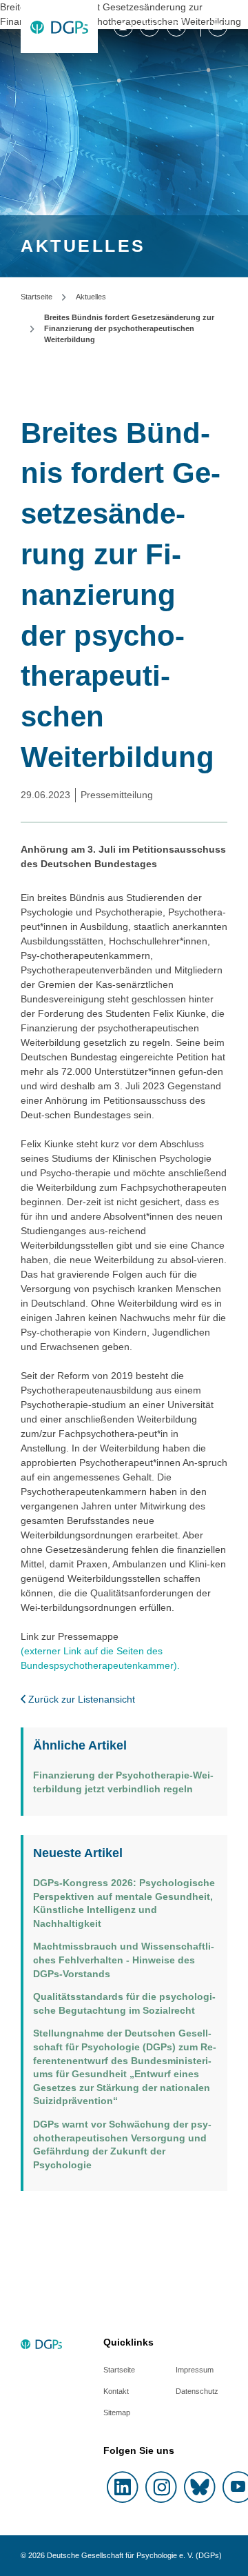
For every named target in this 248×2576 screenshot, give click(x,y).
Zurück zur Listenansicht (80, 1699)
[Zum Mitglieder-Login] (123, 27)
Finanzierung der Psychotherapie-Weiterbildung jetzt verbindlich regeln (123, 1782)
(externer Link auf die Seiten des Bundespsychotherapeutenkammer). (100, 1658)
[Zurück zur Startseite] (59, 27)
